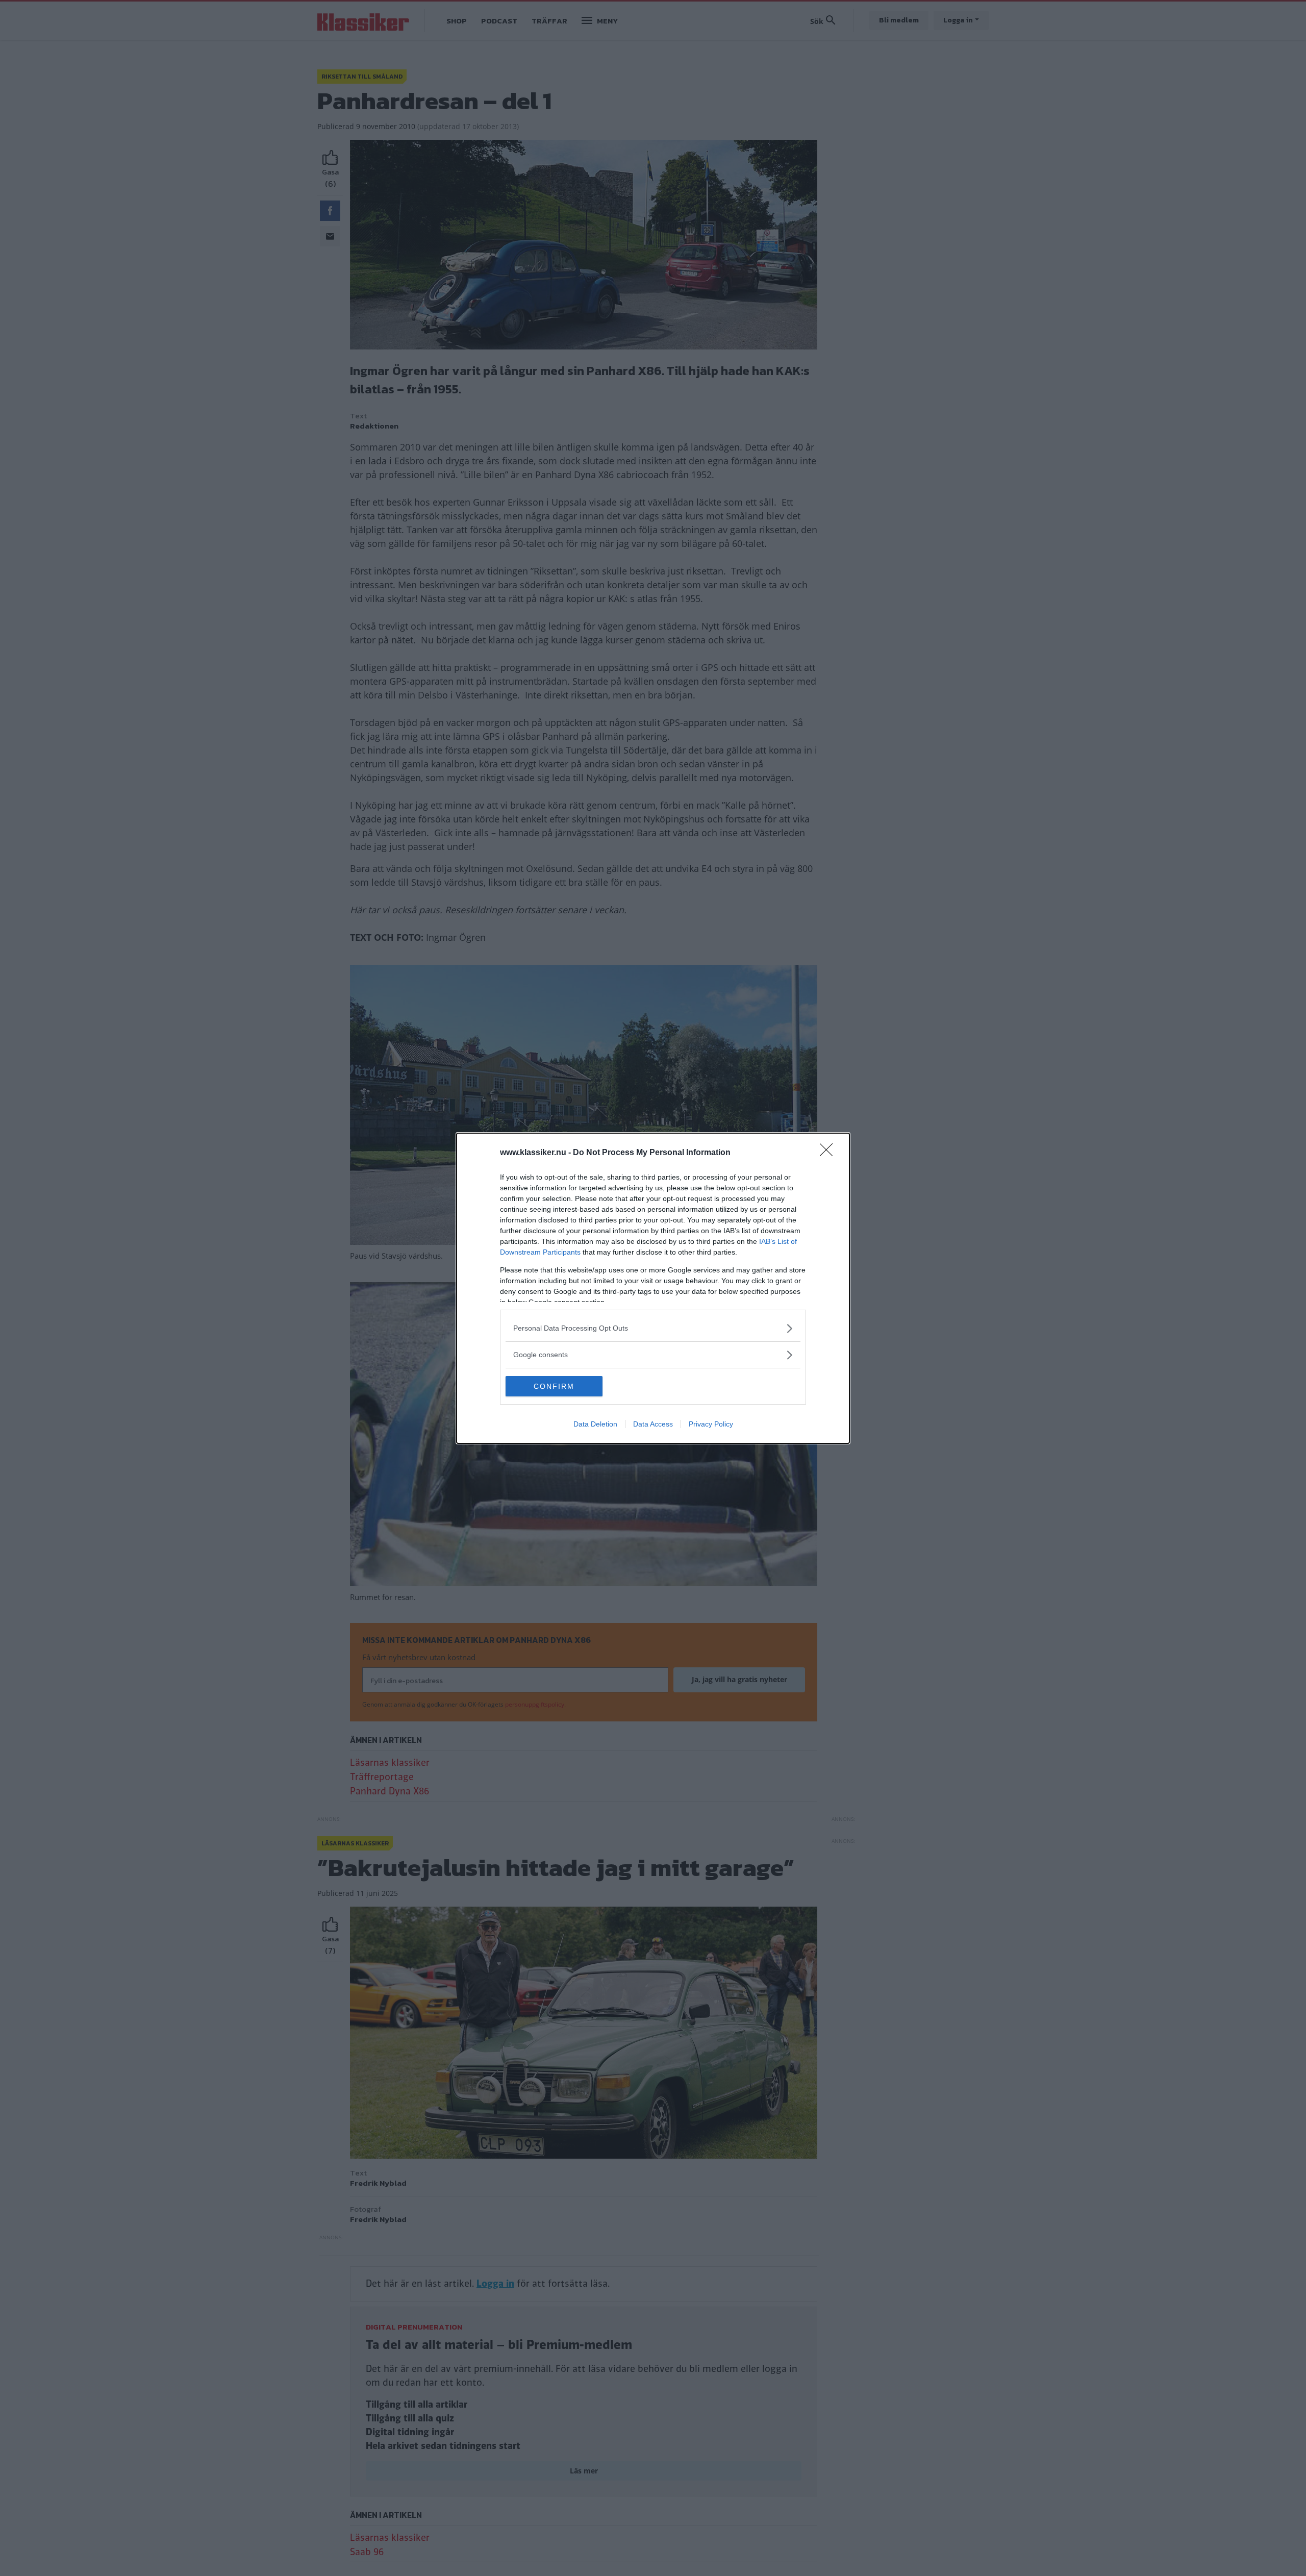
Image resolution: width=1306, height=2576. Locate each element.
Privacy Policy (711, 1424)
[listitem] (653, 1328)
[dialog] (653, 1288)
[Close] (830, 1153)
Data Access (653, 1424)
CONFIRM (554, 1386)
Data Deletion (595, 1424)
